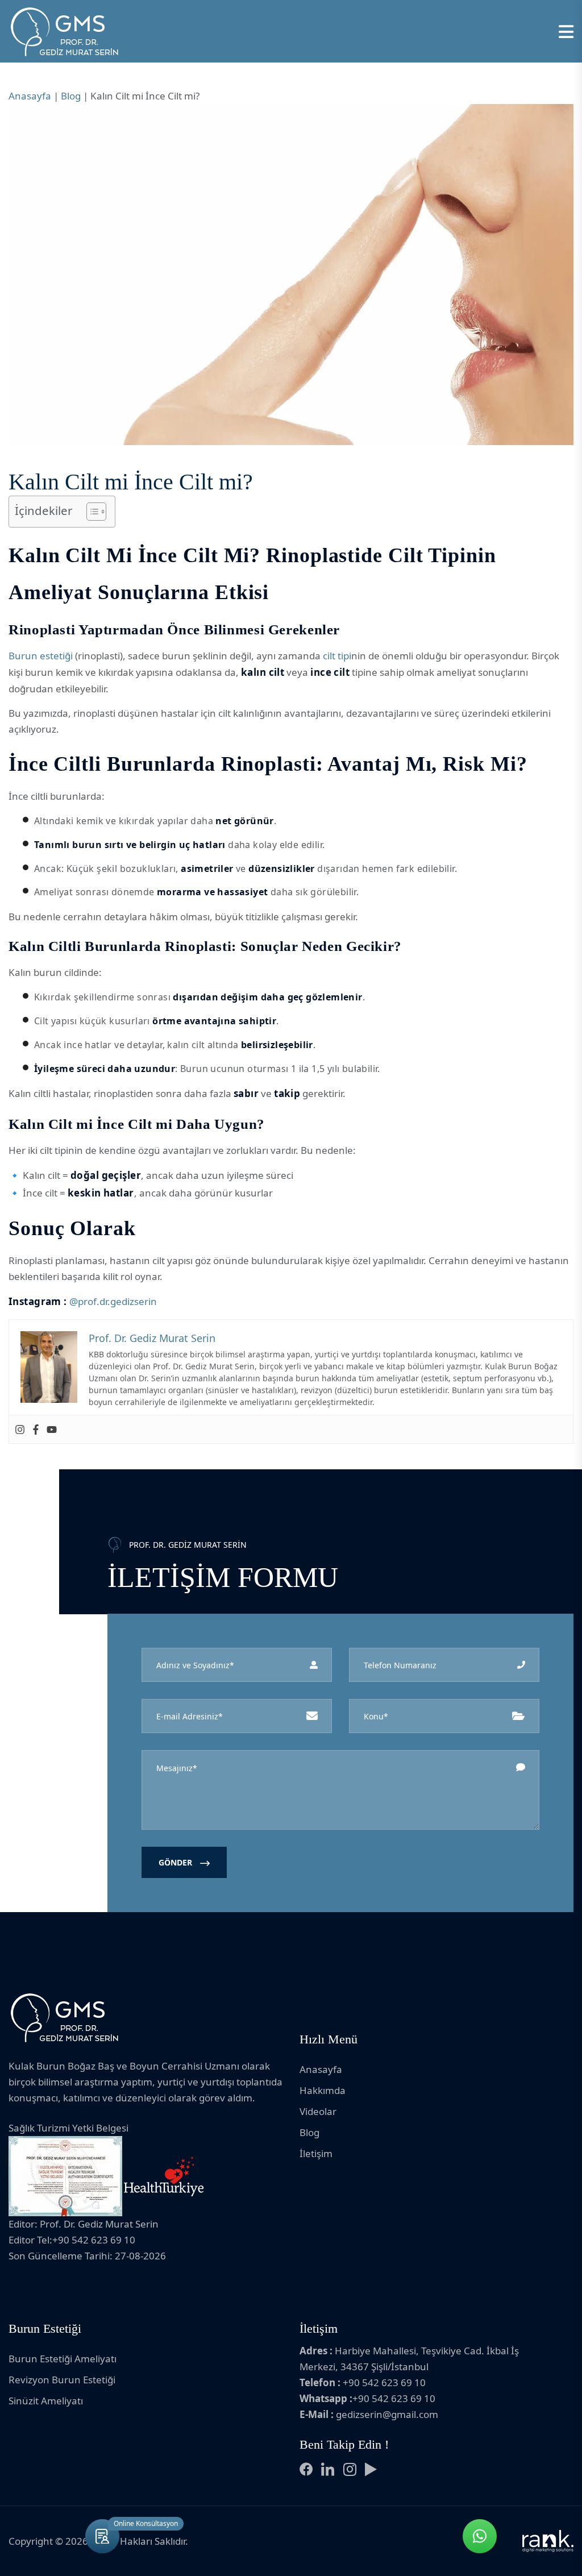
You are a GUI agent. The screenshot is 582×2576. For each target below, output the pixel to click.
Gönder (176, 1862)
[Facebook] (36, 1429)
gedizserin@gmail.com (387, 2414)
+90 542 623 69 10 (384, 2382)
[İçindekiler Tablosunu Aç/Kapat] (91, 512)
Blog (71, 96)
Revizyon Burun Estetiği (62, 2380)
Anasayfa (30, 96)
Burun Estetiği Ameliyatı (63, 2359)
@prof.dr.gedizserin (113, 1301)
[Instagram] (20, 1429)
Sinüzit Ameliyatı (46, 2401)
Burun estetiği (41, 656)
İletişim (316, 2153)
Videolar (318, 2111)
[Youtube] (52, 1429)
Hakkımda (323, 2090)
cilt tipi (337, 656)
